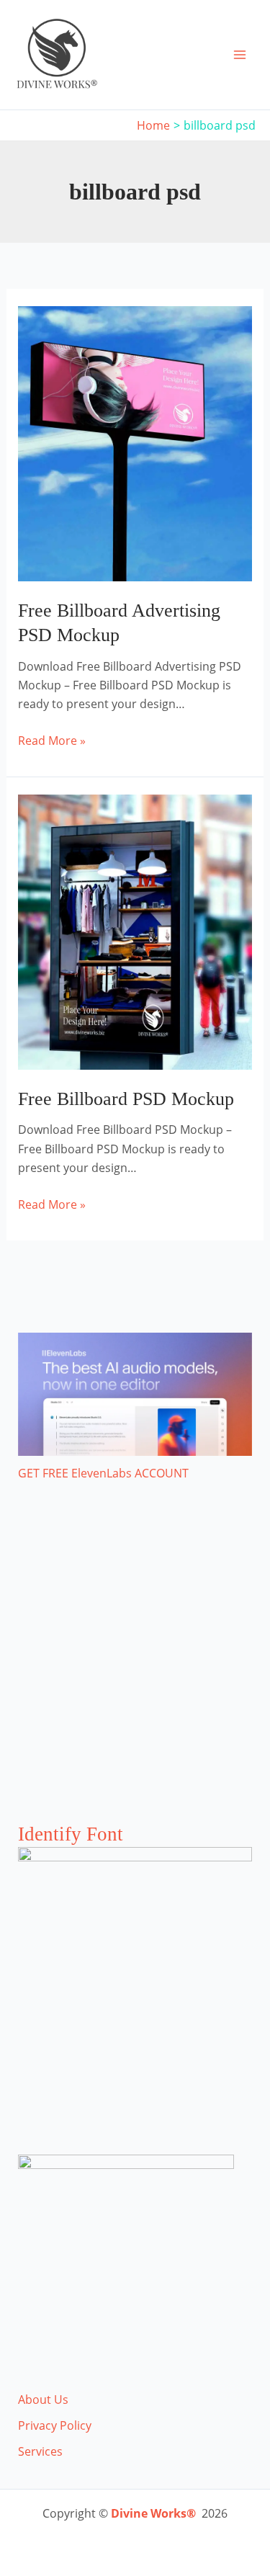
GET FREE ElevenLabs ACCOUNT (103, 1473)
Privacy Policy (55, 2425)
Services (40, 2451)
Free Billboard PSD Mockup (126, 1099)
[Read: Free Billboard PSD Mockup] (135, 931)
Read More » (52, 741)
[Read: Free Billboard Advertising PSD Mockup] (135, 442)
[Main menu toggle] (240, 55)
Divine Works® (153, 2513)
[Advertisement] (135, 1667)
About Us (43, 2400)
